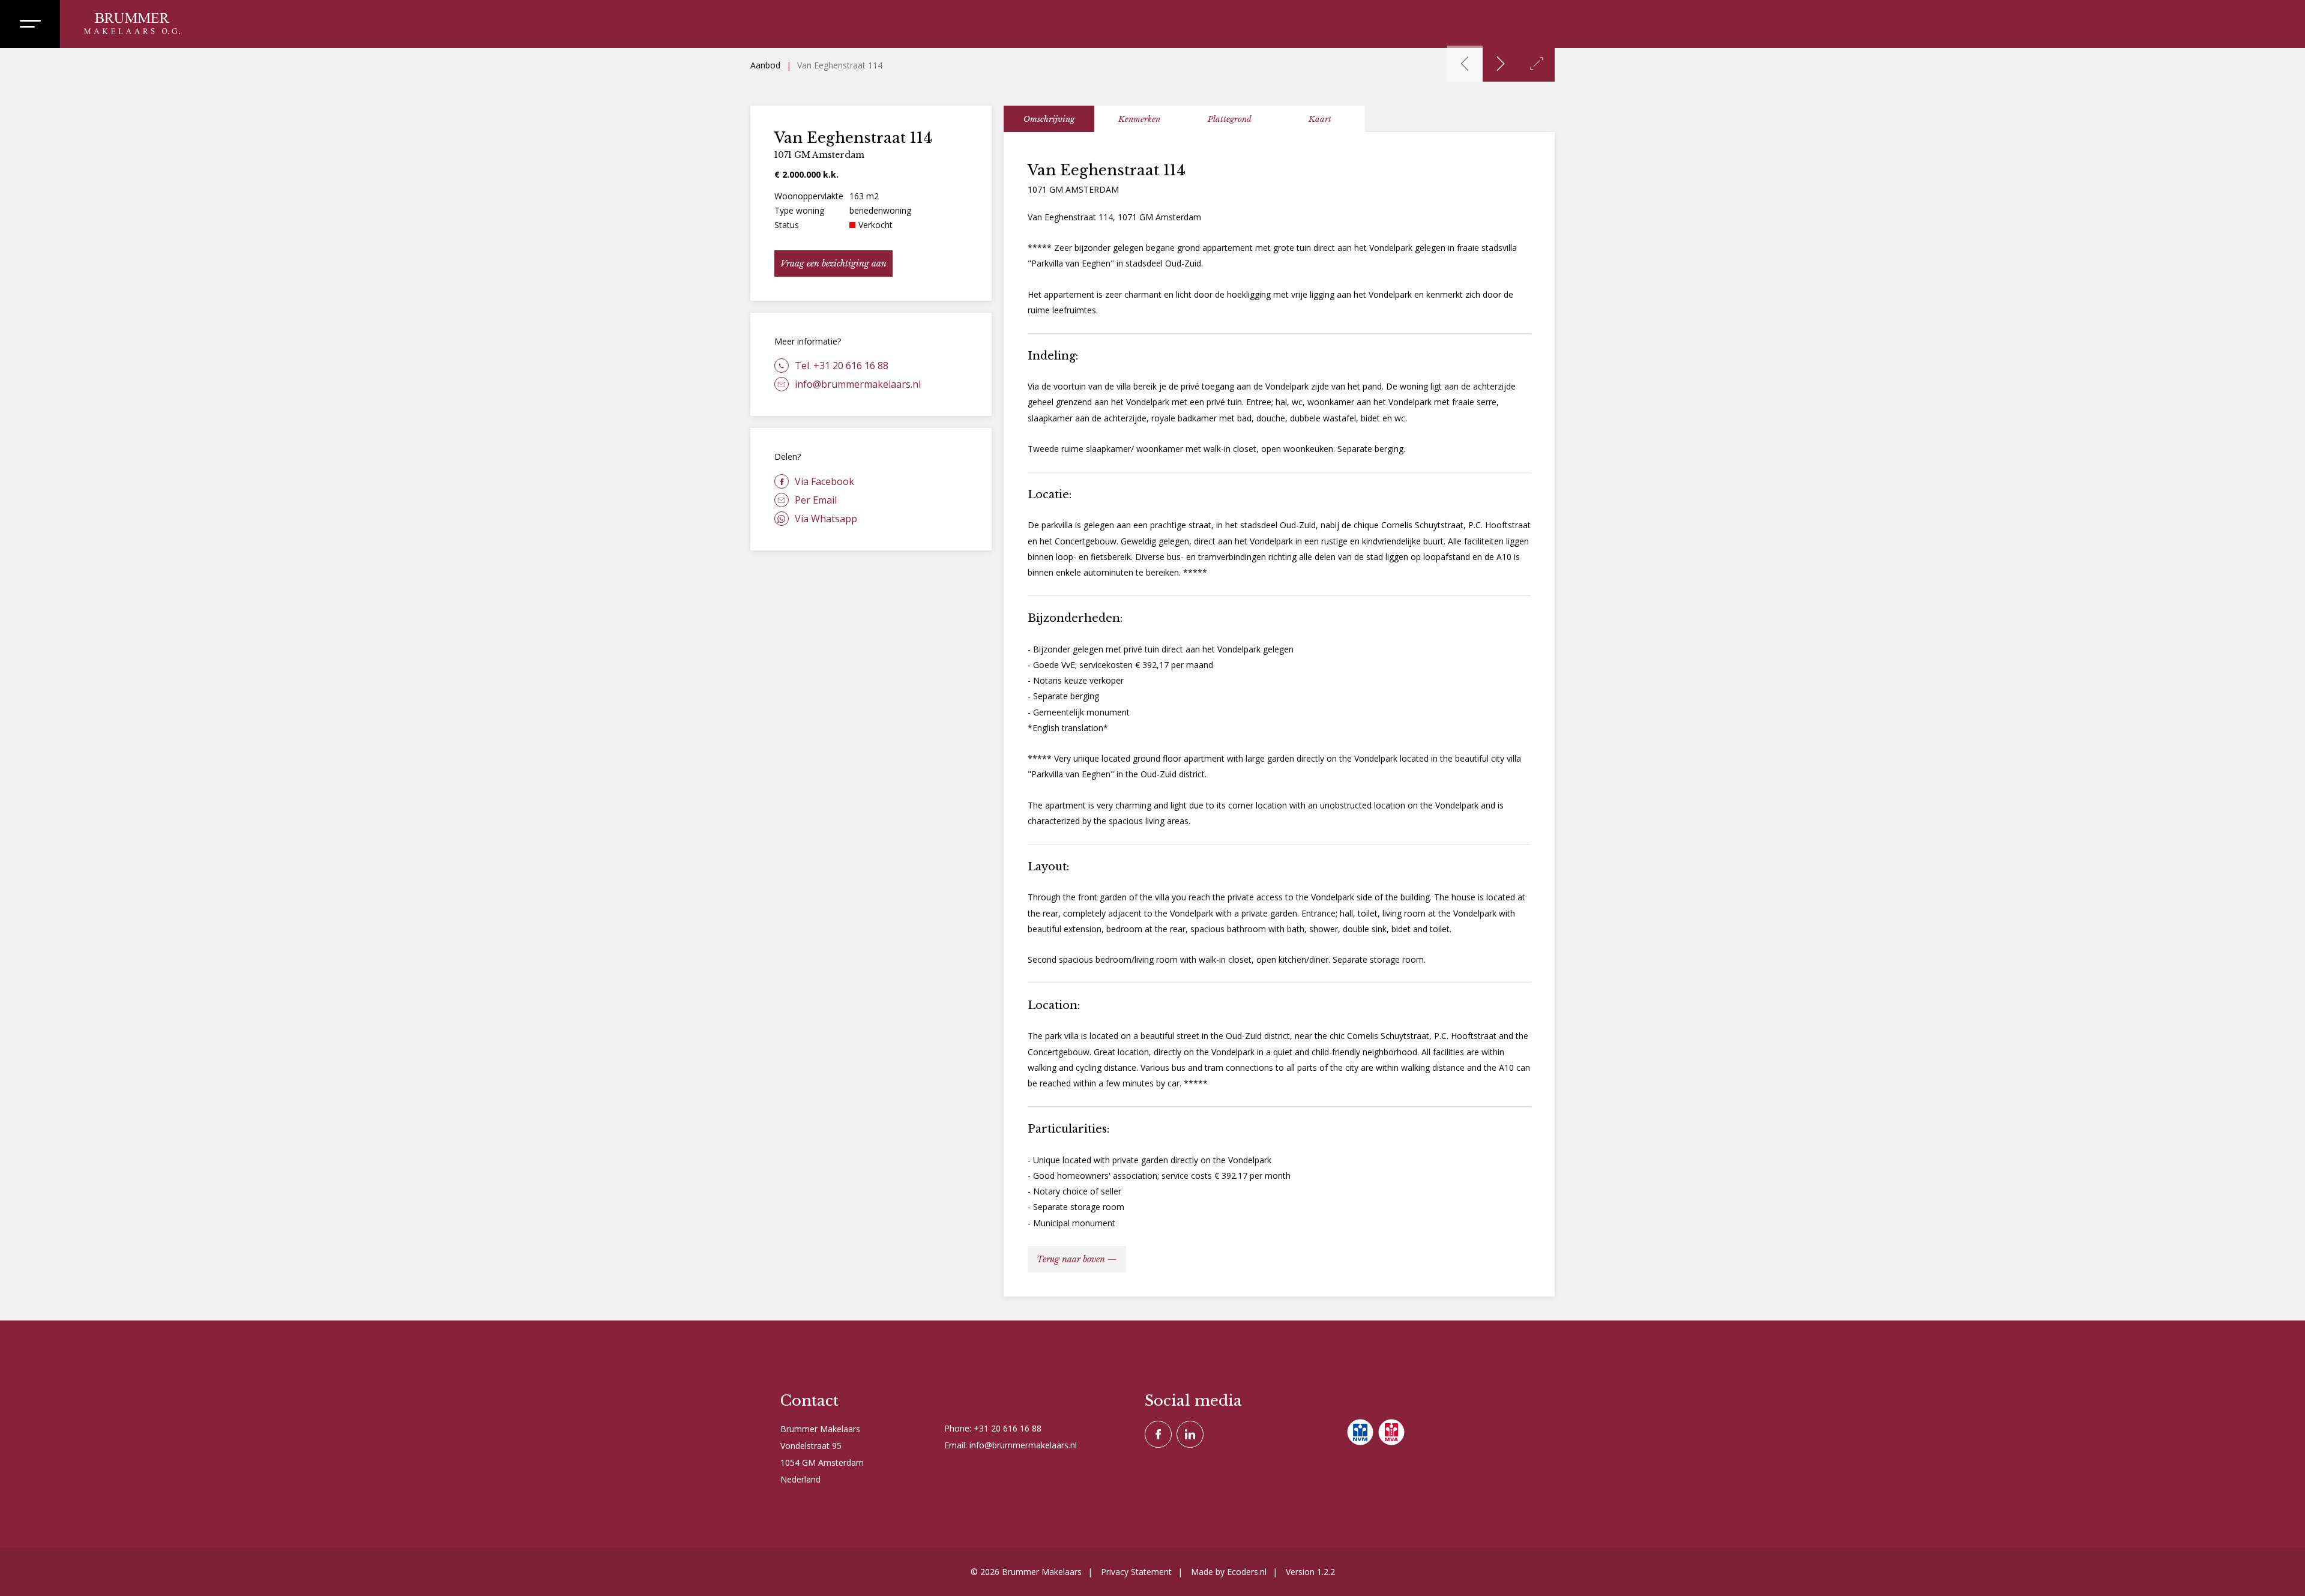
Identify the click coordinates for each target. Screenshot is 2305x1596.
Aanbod (765, 65)
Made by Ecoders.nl (1229, 1572)
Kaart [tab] (1320, 119)
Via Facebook (824, 481)
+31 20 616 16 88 (1008, 1428)
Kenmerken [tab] (1139, 119)
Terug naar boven (1071, 1259)
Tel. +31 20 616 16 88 (842, 366)
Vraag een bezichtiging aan (833, 263)
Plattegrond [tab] (1230, 119)
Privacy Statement (1136, 1572)
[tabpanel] (1279, 714)
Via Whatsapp (826, 519)
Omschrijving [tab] (1049, 119)
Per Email (816, 500)
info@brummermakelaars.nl (858, 384)
